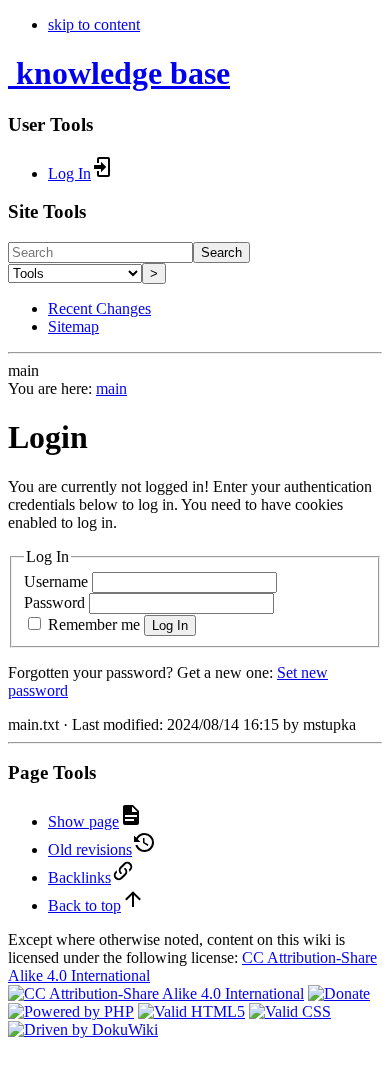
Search (221, 252)
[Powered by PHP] (71, 1011)
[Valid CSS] (290, 1011)
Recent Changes (99, 308)
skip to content (94, 24)
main (111, 388)
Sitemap (73, 326)
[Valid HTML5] (191, 1011)
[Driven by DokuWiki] (83, 1029)
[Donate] (339, 993)
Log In (170, 625)
